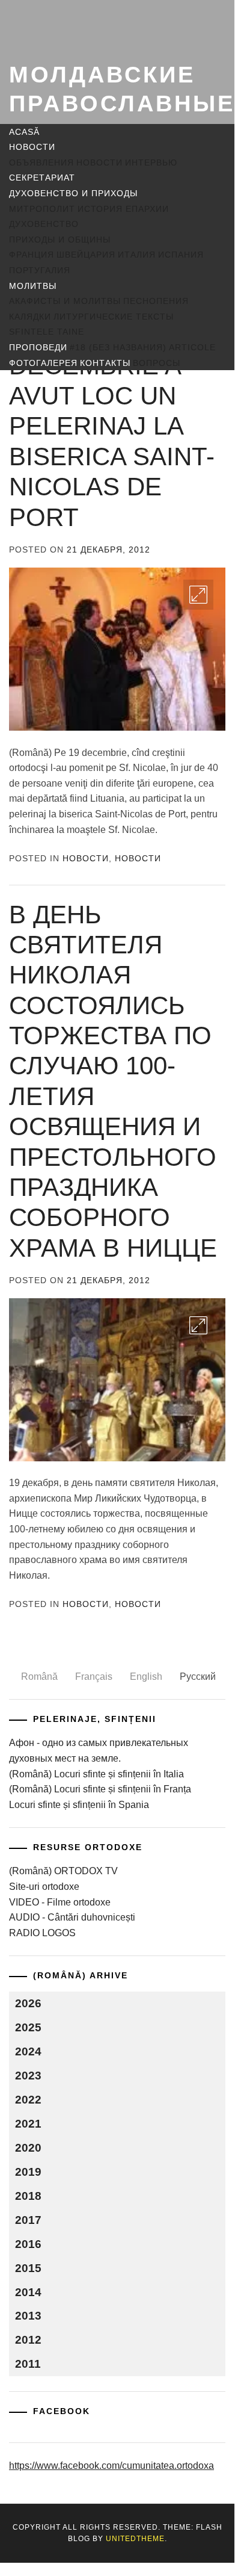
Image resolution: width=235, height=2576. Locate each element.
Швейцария (86, 255)
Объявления (41, 163)
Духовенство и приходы (73, 193)
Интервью (151, 163)
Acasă (24, 132)
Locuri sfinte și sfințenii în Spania (79, 1805)
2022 (28, 2100)
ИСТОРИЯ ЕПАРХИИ (123, 209)
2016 (28, 2244)
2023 (28, 2076)
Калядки (30, 317)
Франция (32, 255)
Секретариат (42, 178)
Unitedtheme (135, 2539)
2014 (28, 2292)
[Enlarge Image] (198, 595)
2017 (28, 2220)
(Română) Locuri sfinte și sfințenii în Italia (96, 1774)
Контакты (105, 363)
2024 (28, 2051)
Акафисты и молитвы (65, 301)
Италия (137, 255)
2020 (28, 2148)
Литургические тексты (114, 317)
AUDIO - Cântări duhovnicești (72, 1917)
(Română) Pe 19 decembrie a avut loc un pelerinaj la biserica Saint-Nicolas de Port (112, 426)
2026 (28, 2003)
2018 (28, 2196)
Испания (181, 255)
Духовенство (44, 224)
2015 (28, 2268)
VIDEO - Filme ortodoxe (60, 1902)
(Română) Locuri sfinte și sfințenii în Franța (100, 1789)
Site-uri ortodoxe (44, 1887)
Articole (192, 347)
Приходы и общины (60, 240)
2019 (28, 2172)
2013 (28, 2316)
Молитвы (33, 286)
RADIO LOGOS (42, 1933)
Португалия (40, 270)
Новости (32, 147)
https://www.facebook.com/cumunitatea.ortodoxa (111, 2466)
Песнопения (156, 301)
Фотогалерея (43, 363)
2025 (28, 2027)
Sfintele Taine (47, 332)
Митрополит (42, 209)
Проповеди (38, 347)
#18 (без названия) (118, 347)
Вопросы (157, 363)
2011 (28, 2364)
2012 (28, 2340)
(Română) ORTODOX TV (63, 1871)
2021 (28, 2124)
